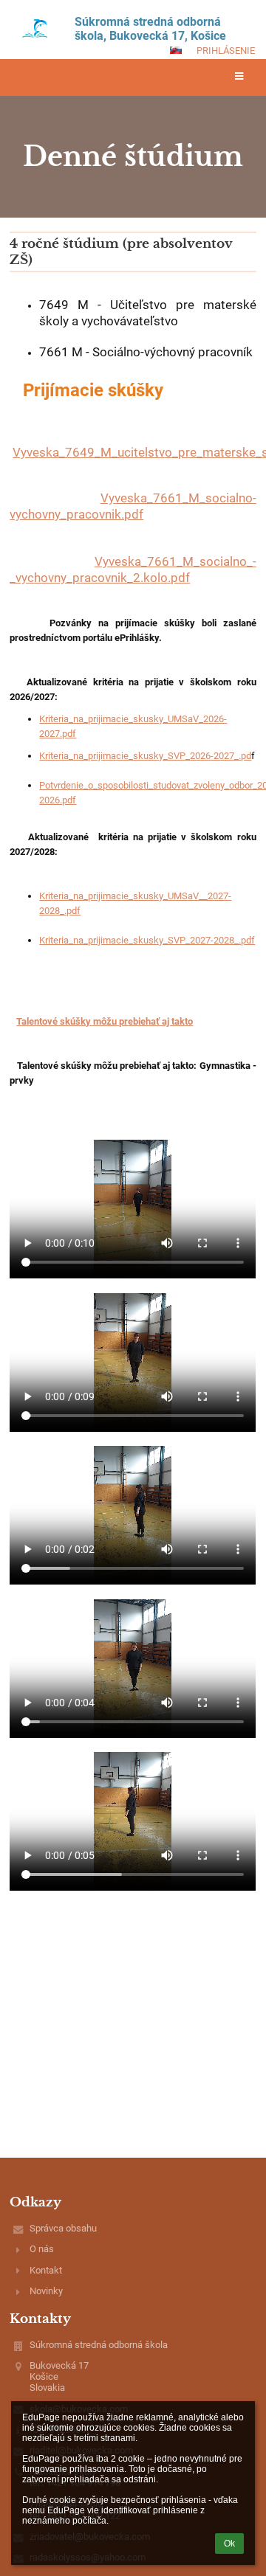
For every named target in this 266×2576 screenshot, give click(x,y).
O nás (42, 2249)
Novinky (46, 2291)
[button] (176, 50)
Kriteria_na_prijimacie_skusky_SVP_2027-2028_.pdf (147, 940)
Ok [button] (229, 2544)
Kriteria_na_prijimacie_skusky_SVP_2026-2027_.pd (145, 756)
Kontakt (46, 2270)
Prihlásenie (226, 51)
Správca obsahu (63, 2228)
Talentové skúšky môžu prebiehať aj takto (105, 1021)
